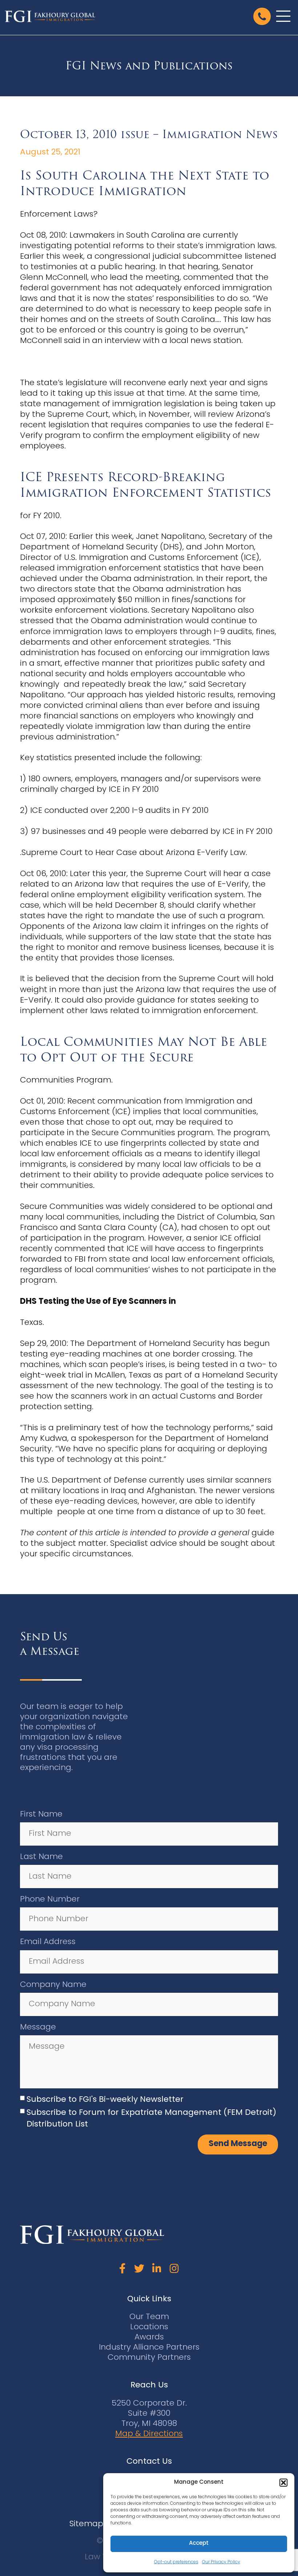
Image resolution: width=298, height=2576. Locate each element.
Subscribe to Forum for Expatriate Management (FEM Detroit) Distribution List (151, 2119)
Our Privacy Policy (221, 2562)
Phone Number (50, 1900)
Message (38, 2027)
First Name (41, 1815)
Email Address (48, 1942)
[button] (283, 2483)
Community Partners (149, 2358)
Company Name (53, 1985)
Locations (149, 2327)
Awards (149, 2337)
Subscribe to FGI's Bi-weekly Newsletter (105, 2100)
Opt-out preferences (176, 2562)
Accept (199, 2543)
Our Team (149, 2317)
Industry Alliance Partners (149, 2348)
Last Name (41, 1857)
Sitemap (86, 2524)
